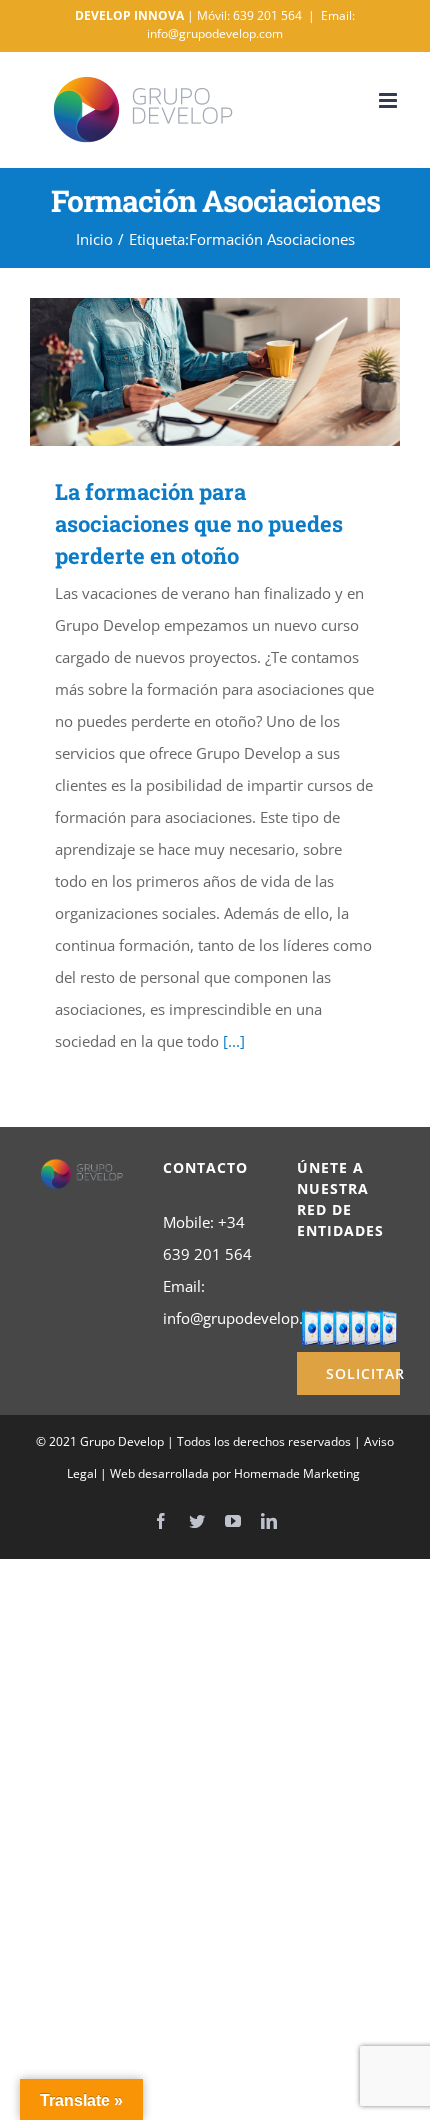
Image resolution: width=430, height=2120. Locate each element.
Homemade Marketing (297, 1473)
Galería (244, 372)
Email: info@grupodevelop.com (251, 24)
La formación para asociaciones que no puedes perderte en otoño (186, 372)
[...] (234, 1041)
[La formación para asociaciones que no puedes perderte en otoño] (215, 372)
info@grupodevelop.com (248, 1318)
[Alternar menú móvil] (389, 100)
